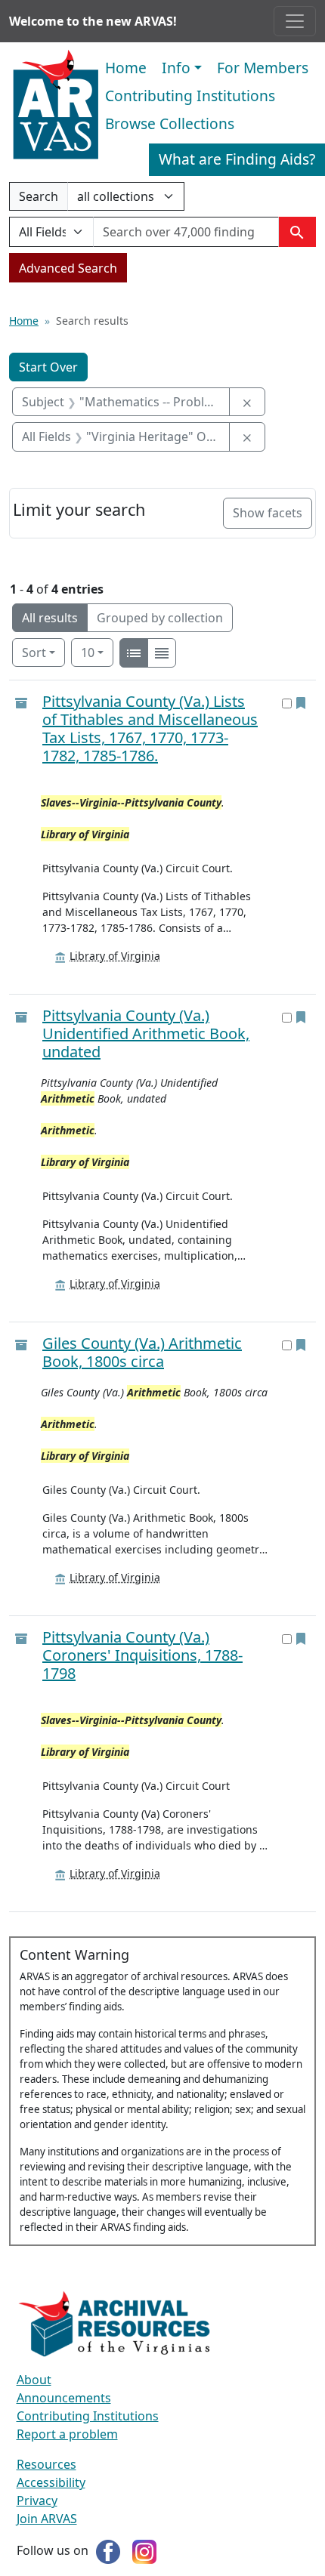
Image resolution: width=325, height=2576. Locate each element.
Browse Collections (170, 123)
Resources (46, 2464)
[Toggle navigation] (295, 21)
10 (97, 652)
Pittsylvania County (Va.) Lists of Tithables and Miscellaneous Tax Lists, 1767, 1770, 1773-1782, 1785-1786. (150, 728)
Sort (34, 652)
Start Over (48, 367)
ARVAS (56, 105)
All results (50, 618)
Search (38, 199)
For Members (263, 68)
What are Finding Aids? (237, 159)
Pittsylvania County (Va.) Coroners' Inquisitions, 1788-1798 (142, 1655)
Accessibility (51, 2482)
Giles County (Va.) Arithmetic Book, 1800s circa (142, 1352)
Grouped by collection (160, 618)
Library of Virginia (115, 956)
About (34, 2380)
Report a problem (67, 2434)
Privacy (37, 2500)
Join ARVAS (47, 2519)
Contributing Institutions (190, 96)
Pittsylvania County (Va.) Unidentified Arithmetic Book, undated (146, 1033)
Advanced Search (68, 268)
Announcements (64, 2398)
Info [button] (176, 68)
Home (126, 68)
